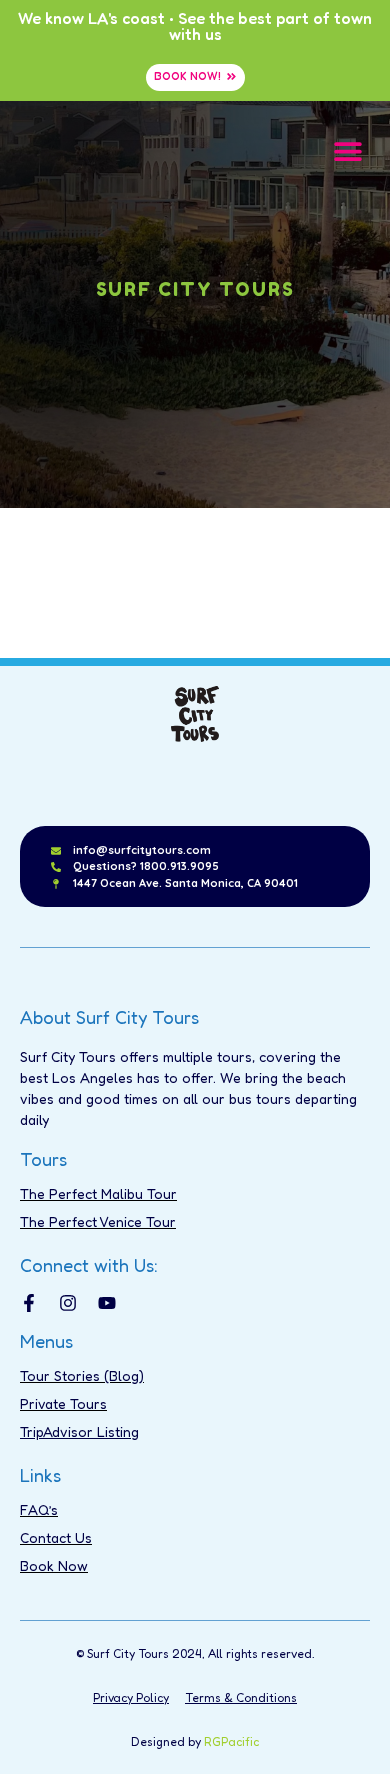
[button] (347, 150)
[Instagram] (68, 1303)
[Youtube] (107, 1303)
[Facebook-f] (29, 1303)
